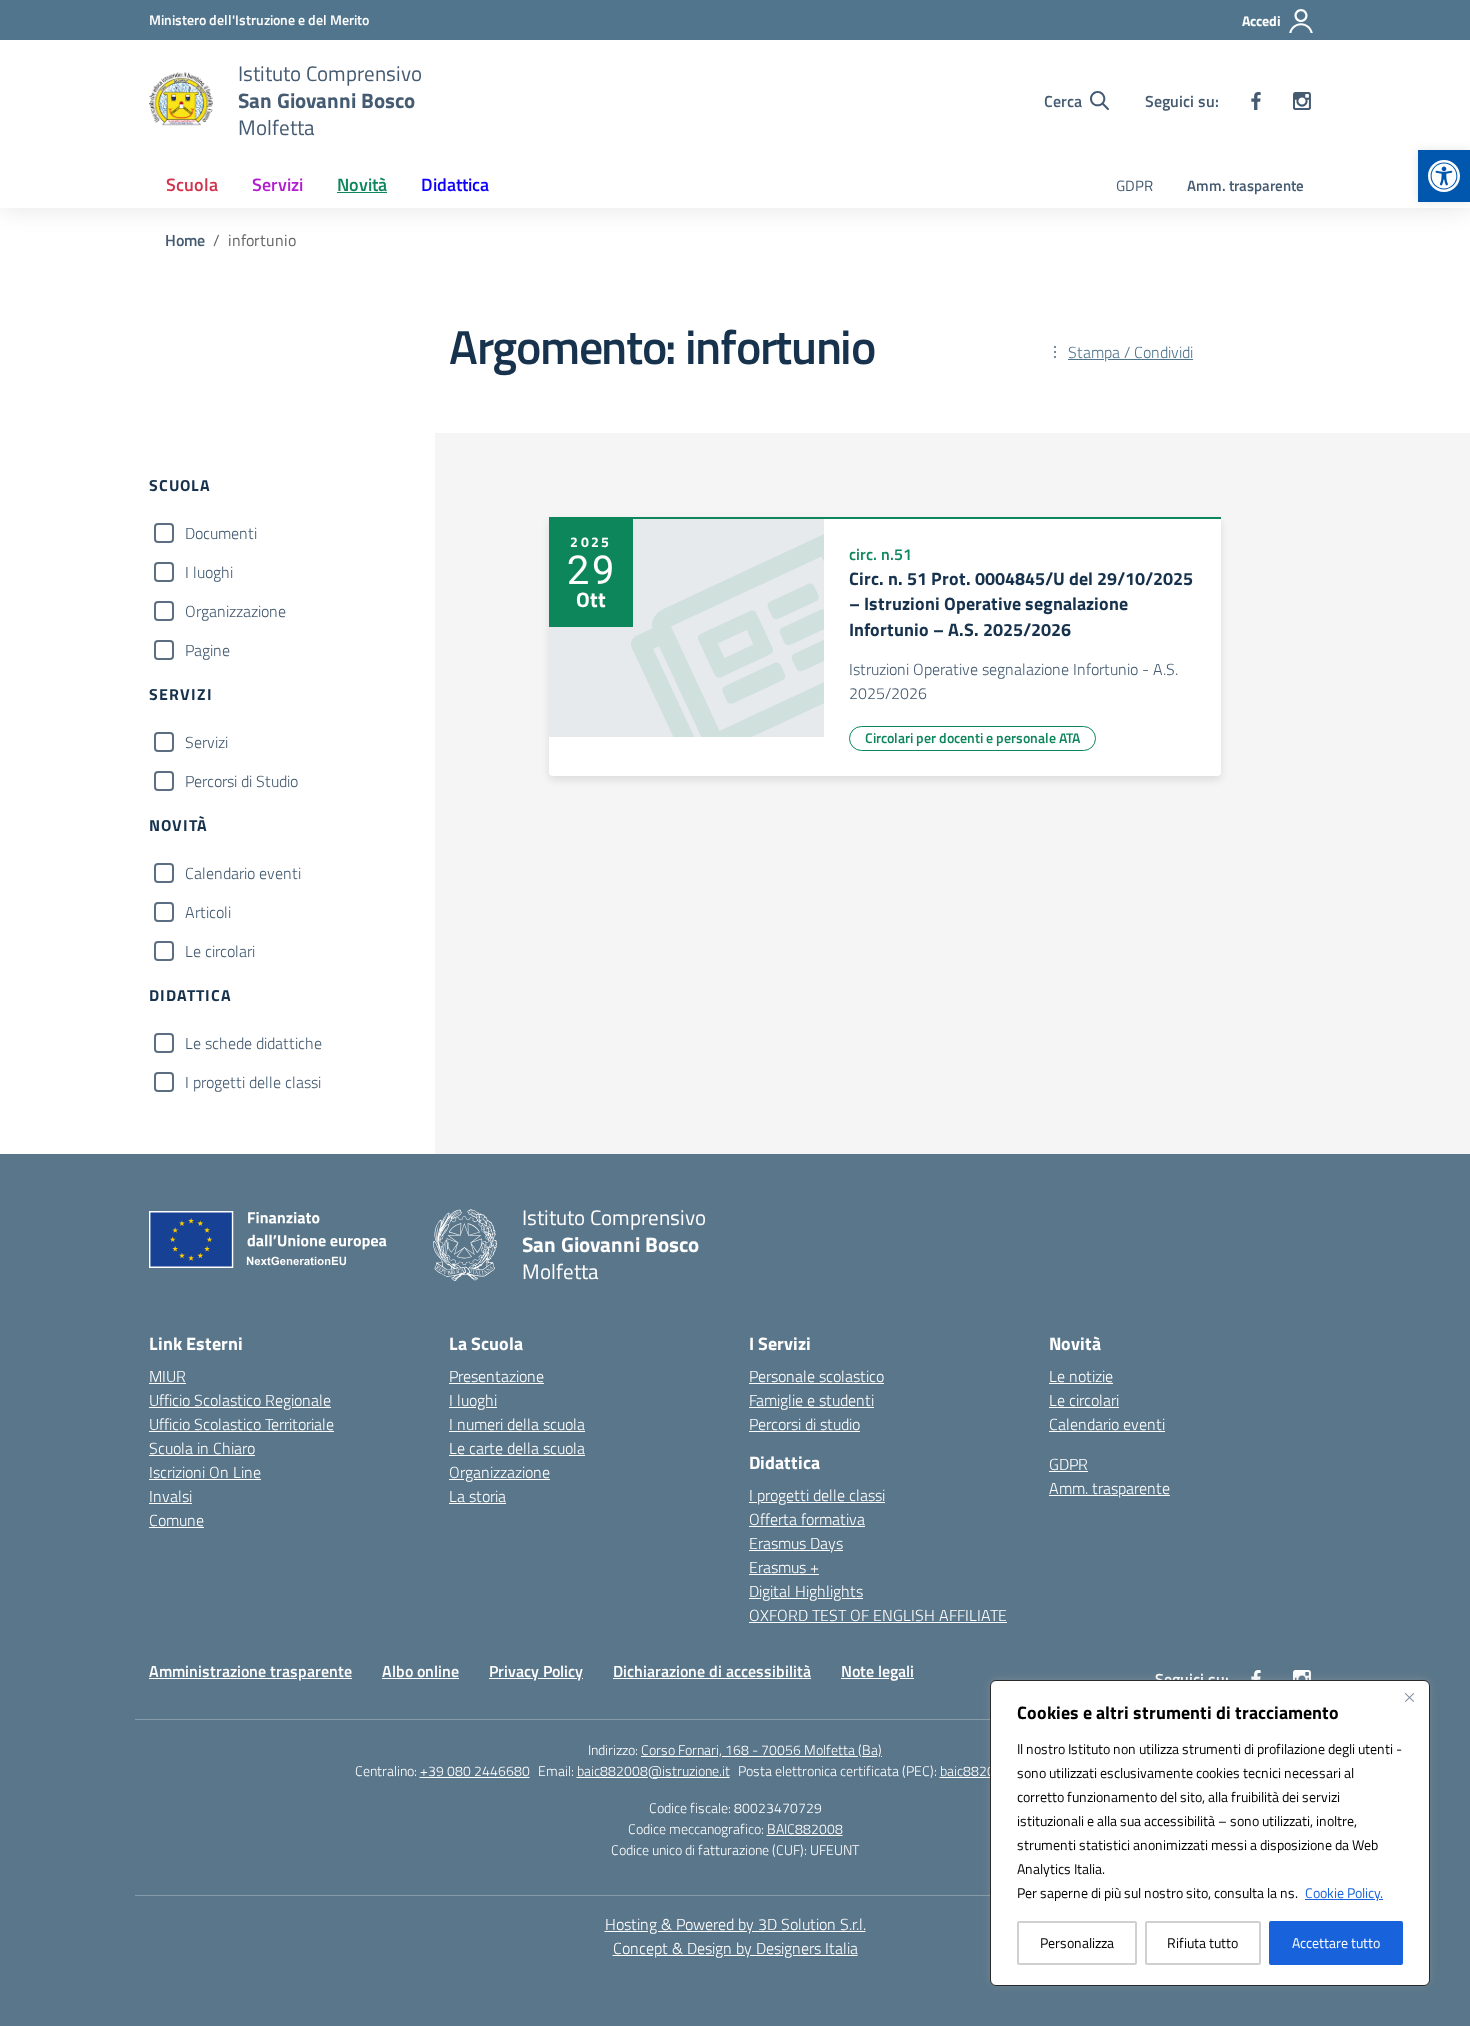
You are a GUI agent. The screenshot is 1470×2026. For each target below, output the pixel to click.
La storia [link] (477, 1496)
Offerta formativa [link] (807, 1519)
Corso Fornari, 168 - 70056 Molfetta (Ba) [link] (761, 1749)
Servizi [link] (277, 184)
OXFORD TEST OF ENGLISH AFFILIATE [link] (878, 1615)
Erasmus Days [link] (796, 1543)
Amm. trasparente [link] (1245, 185)
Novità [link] (362, 184)
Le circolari (220, 951)
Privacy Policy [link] (536, 1671)
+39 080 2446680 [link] (475, 1770)
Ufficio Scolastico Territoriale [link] (241, 1424)
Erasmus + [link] (784, 1567)
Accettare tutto (1336, 1942)
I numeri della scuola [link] (517, 1424)
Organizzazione (235, 611)
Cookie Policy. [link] (1344, 1892)
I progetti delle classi (253, 1082)
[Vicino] (1409, 1697)
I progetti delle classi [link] (817, 1495)
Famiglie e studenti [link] (811, 1400)
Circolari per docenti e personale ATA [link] (972, 737)
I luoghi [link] (473, 1400)
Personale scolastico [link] (816, 1376)
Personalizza (1077, 1942)
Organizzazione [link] (499, 1472)
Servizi (206, 742)
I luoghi (209, 572)
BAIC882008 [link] (805, 1828)
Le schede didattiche (253, 1043)
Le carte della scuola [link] (517, 1448)
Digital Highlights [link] (806, 1591)
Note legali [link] (877, 1671)
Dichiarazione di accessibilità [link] (712, 1671)
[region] (1210, 1833)
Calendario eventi (243, 873)
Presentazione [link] (496, 1376)
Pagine (207, 650)
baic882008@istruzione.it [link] (653, 1770)
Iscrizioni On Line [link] (205, 1472)
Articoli (208, 912)
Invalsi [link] (170, 1496)
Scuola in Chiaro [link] (202, 1448)
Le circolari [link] (1084, 1400)
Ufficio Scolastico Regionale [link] (240, 1400)
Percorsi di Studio (241, 781)
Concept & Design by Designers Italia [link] (735, 1948)
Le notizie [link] (1081, 1376)
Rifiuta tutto (1202, 1942)
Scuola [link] (192, 184)
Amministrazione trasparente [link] (250, 1671)
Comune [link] (176, 1520)
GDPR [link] (1134, 185)
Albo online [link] (420, 1671)
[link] (1444, 176)
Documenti (221, 533)
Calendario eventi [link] (1107, 1424)
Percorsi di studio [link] (804, 1424)
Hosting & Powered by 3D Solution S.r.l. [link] (735, 1924)
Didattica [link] (455, 184)
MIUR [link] (167, 1376)
